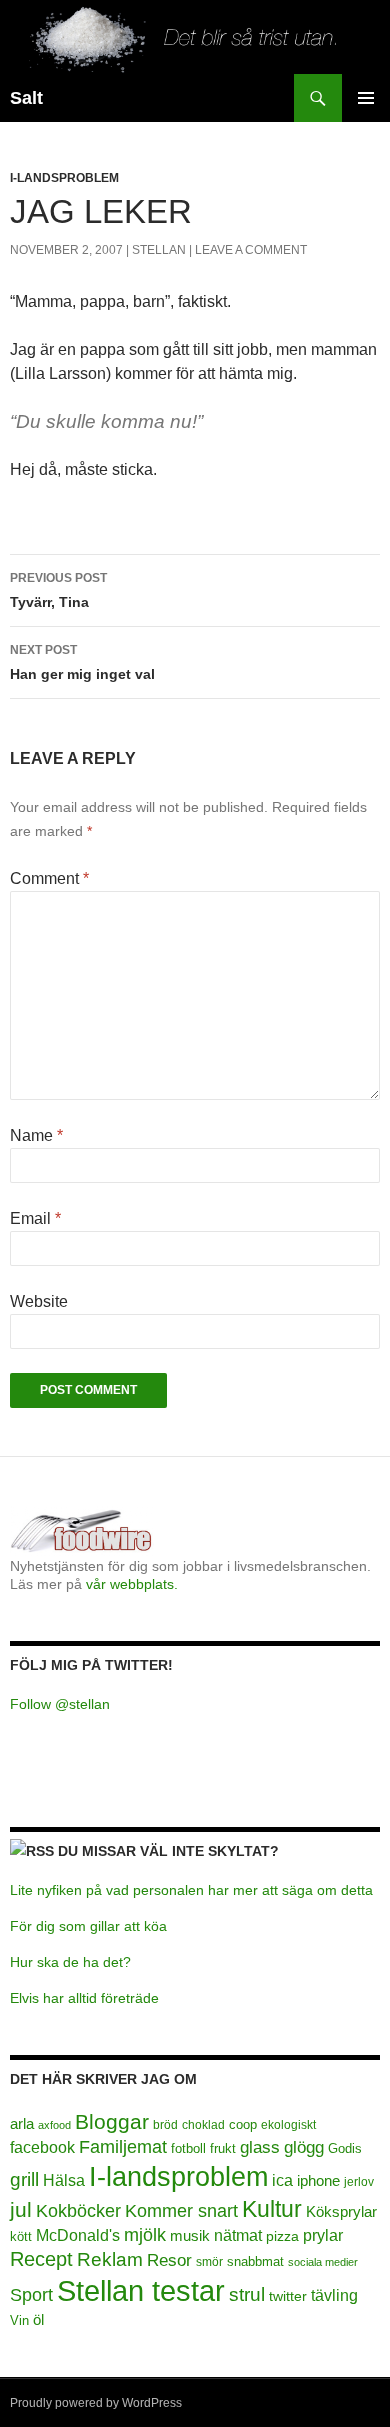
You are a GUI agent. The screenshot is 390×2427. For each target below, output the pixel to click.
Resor (169, 2260)
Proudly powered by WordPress (96, 2403)
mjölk (145, 2235)
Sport (31, 2295)
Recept (41, 2259)
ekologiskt (288, 2125)
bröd (165, 2125)
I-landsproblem (64, 178)
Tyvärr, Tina (58, 590)
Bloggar (112, 2121)
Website (39, 1301)
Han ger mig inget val (82, 662)
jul (21, 2210)
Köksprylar (341, 2211)
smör (209, 2262)
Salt (26, 98)
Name (36, 1135)
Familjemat (123, 2147)
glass (260, 2147)
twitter (288, 2296)
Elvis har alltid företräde (84, 1998)
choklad (203, 2125)
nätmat (238, 2235)
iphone (318, 2180)
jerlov (359, 2182)
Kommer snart (181, 2211)
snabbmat (255, 2262)
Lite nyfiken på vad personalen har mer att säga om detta (191, 1890)
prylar (323, 2235)
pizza (282, 2236)
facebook (42, 2147)
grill (24, 2179)
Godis (345, 2148)
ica (282, 2180)
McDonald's (78, 2235)
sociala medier (323, 2262)
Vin (19, 2321)
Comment (49, 878)
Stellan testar (141, 2290)
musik (190, 2235)
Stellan (159, 250)
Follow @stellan (60, 1704)
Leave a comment (251, 250)
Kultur (272, 2209)
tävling (334, 2295)
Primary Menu (366, 98)
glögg (304, 2147)
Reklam (110, 2259)
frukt (223, 2148)
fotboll (188, 2149)
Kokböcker (78, 2211)
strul (247, 2294)
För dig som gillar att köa (88, 1926)
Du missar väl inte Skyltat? (168, 1851)
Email (35, 1218)
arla (22, 2123)
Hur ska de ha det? (70, 1962)
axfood (54, 2125)
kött (21, 2237)
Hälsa (64, 2180)
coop (243, 2124)
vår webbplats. (132, 1584)
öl (38, 2319)
